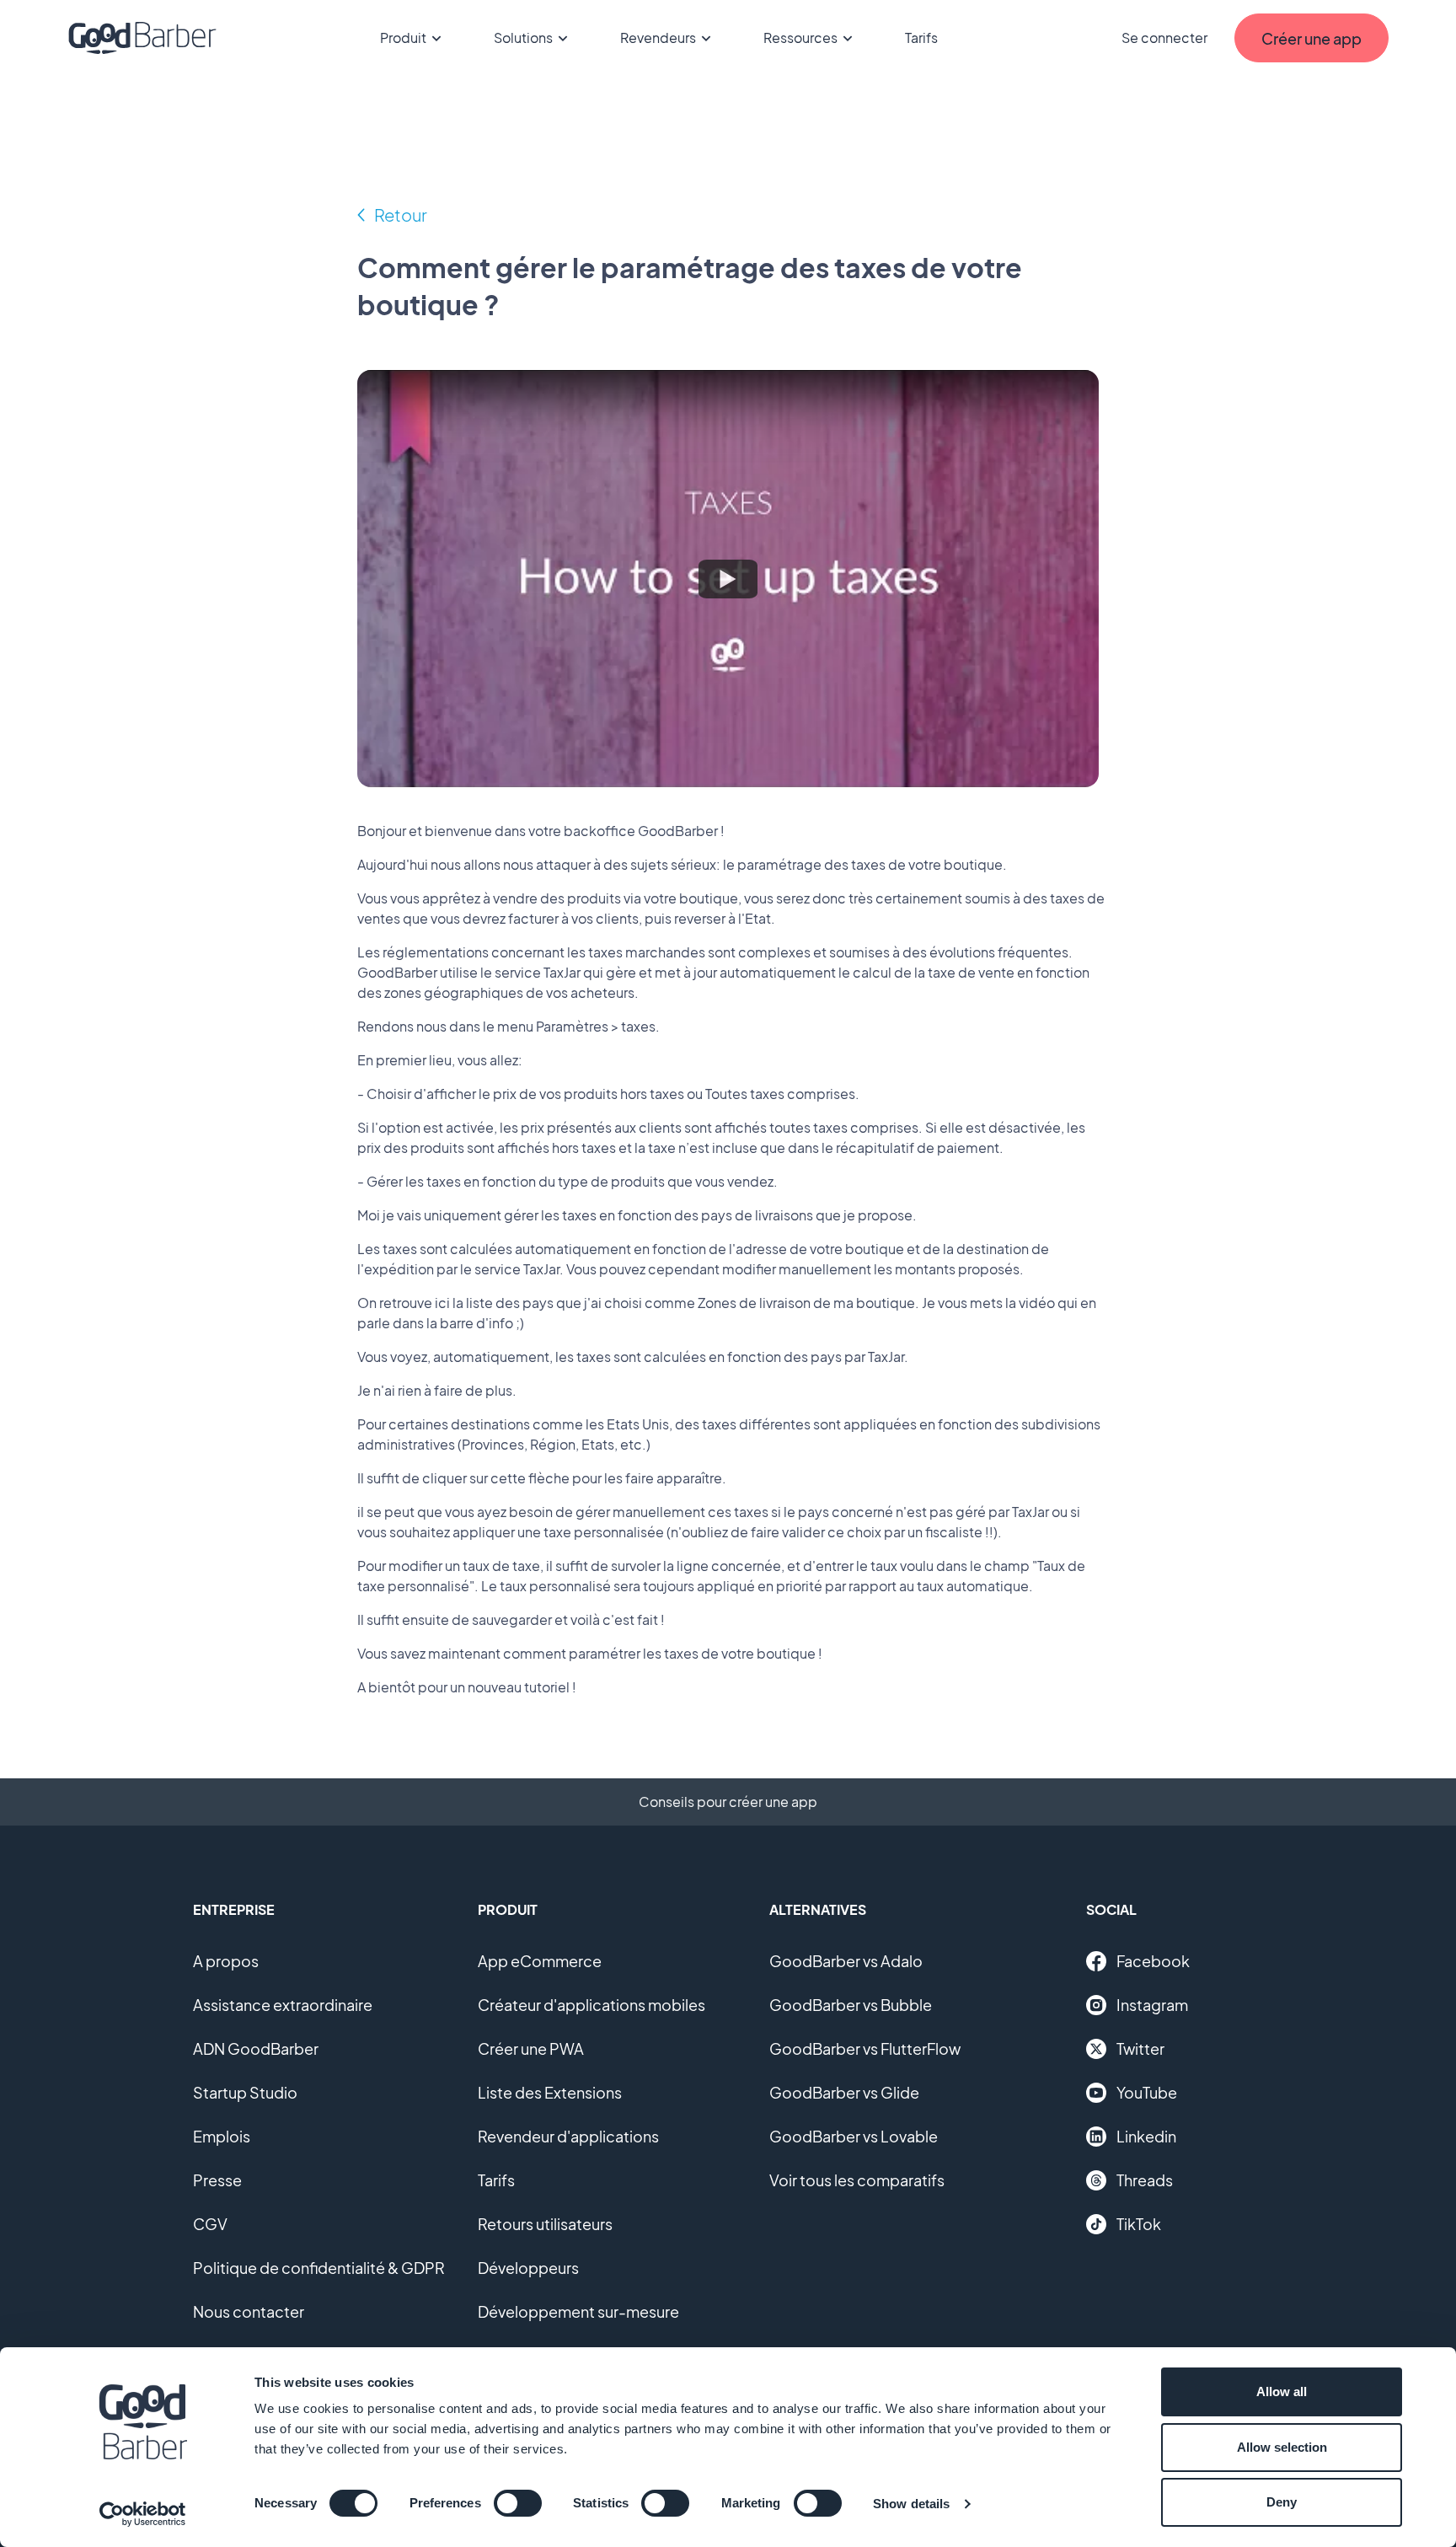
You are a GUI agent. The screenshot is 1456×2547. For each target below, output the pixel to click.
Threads (1145, 2180)
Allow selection (1282, 2447)
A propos (226, 1961)
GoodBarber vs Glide (844, 2092)
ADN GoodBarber (256, 2048)
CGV (210, 2224)
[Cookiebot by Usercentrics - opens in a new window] (143, 2514)
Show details (911, 2504)
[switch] (518, 2503)
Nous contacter (249, 2311)
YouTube (1147, 2092)
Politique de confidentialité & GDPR (319, 2268)
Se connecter (1164, 38)
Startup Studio (245, 2092)
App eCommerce (540, 1961)
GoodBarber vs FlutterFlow (865, 2048)
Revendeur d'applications (568, 2136)
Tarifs (921, 38)
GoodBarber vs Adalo (846, 1961)
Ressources (800, 38)
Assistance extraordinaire (283, 2005)
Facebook (1153, 1961)
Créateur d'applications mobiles (591, 2005)
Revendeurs (658, 38)
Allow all (1282, 2391)
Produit (403, 38)
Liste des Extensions (550, 2092)
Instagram (1152, 2005)
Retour (401, 214)
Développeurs (528, 2268)
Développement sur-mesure (578, 2311)
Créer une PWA (531, 2048)
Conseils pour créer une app (728, 1802)
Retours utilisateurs (545, 2224)
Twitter (1140, 2048)
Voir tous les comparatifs (857, 2180)
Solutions (523, 38)
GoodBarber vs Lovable (854, 2136)
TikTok (1139, 2224)
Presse (217, 2180)
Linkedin (1146, 2136)
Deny (1282, 2502)
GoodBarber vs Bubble (851, 2005)
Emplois (222, 2136)
